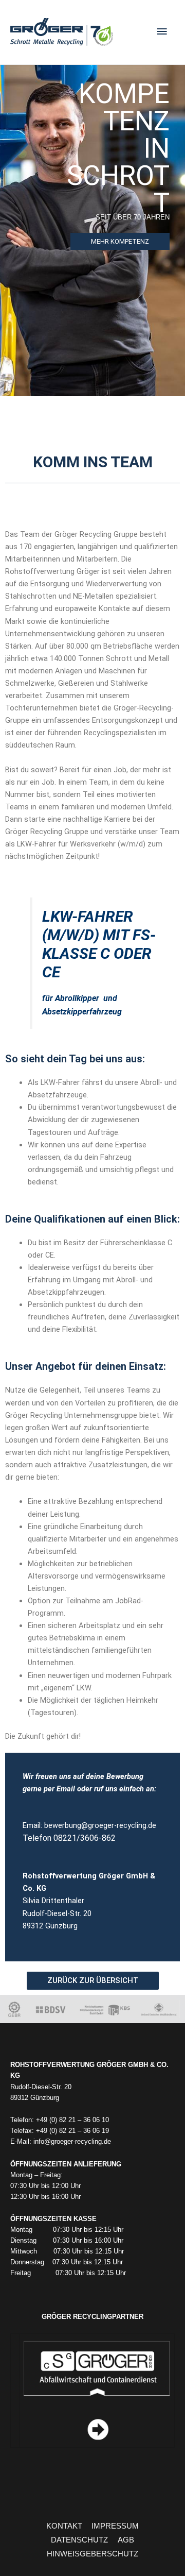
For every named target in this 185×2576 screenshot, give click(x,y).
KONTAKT (64, 2526)
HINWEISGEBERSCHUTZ (92, 2554)
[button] (93, 1981)
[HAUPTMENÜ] (162, 32)
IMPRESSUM (115, 2526)
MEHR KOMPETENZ (120, 241)
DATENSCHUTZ (79, 2540)
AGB (126, 2540)
